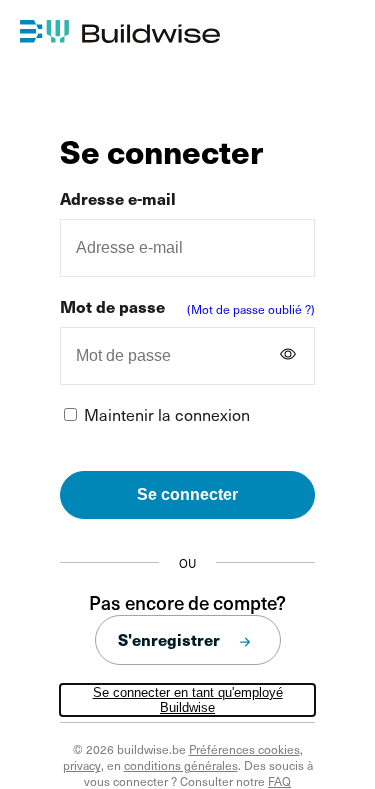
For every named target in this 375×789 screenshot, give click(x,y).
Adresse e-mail (118, 198)
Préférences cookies (244, 749)
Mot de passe (112, 306)
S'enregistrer (169, 639)
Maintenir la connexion (167, 414)
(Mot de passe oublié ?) (251, 309)
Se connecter (187, 494)
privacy (82, 765)
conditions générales (181, 765)
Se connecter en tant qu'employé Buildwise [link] (188, 700)
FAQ (279, 781)
